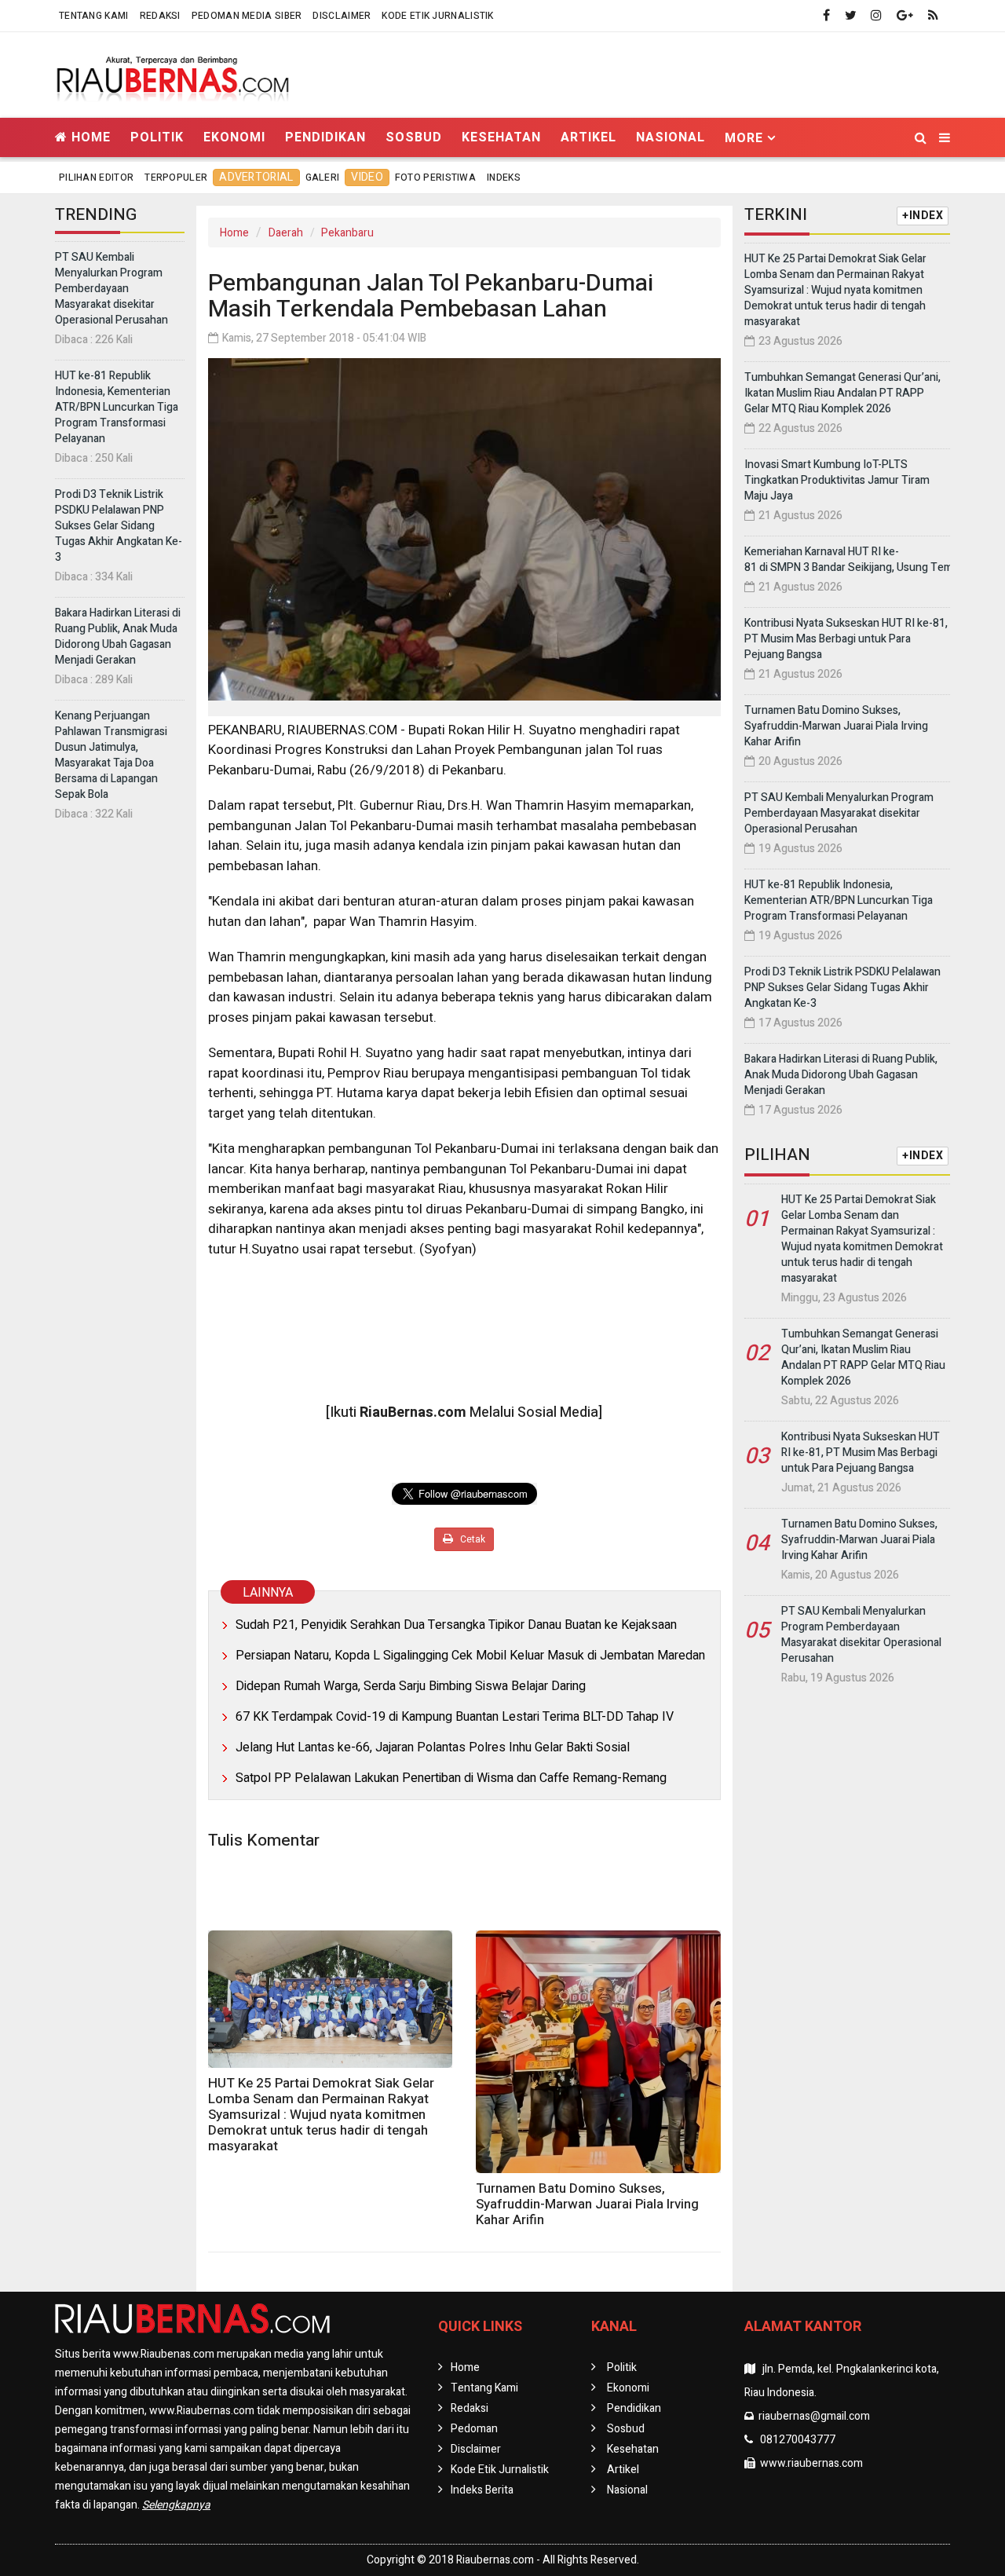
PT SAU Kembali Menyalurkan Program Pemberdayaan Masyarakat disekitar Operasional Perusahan (111, 289)
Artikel (588, 137)
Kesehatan (501, 137)
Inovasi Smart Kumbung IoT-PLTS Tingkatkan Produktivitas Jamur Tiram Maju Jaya (837, 480)
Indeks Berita (482, 2490)
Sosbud (414, 137)
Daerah (286, 233)
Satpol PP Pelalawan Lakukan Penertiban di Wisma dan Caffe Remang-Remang (451, 1778)
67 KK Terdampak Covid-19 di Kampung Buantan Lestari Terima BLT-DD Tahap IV (455, 1717)
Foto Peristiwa (435, 177)
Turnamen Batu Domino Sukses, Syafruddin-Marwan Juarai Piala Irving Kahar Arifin (587, 2204)
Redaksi (160, 16)
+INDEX (923, 216)
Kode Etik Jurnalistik (437, 16)
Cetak (471, 1539)
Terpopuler (176, 177)
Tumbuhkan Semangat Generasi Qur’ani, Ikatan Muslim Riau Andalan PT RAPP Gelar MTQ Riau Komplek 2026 (842, 393)
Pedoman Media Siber (247, 16)
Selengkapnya (176, 2505)
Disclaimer (342, 16)
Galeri (323, 177)
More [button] (744, 138)
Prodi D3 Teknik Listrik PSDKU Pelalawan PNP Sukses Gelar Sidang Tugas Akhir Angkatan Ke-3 (119, 526)
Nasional (671, 137)
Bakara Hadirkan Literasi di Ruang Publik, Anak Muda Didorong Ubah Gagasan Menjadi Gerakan (118, 637)
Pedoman (474, 2429)
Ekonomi (234, 137)
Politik (157, 137)
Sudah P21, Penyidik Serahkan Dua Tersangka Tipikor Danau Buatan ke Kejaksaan (456, 1625)
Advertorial (256, 177)
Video (367, 177)
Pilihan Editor (96, 177)
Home (89, 137)
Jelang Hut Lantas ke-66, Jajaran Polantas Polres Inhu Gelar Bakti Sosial (433, 1747)
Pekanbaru (347, 233)
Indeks (504, 177)
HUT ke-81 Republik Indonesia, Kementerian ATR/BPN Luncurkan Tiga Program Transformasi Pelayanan (117, 407)
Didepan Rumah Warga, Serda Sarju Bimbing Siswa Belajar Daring (411, 1686)
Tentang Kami (94, 16)
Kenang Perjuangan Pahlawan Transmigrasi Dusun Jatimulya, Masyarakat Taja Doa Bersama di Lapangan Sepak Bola (111, 755)
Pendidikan (325, 137)
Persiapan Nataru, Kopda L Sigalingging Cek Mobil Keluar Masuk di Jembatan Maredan (470, 1656)
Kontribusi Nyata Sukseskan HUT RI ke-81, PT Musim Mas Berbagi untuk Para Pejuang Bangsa (846, 639)
